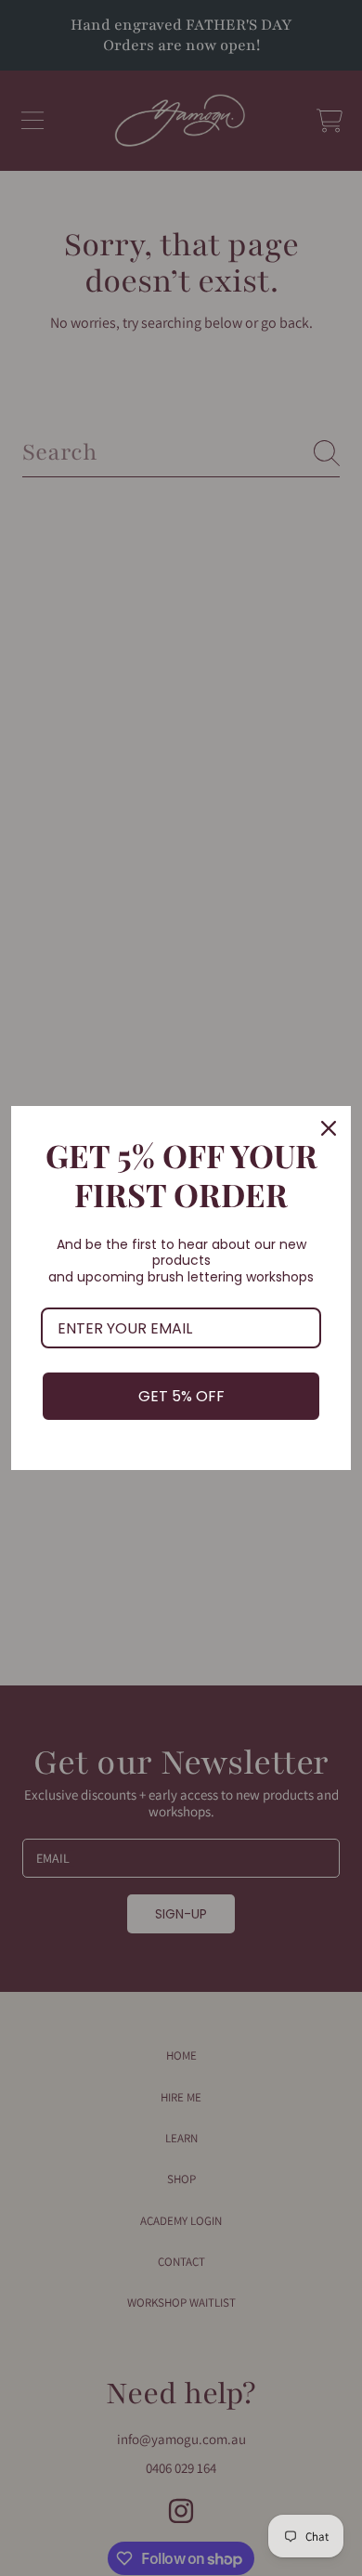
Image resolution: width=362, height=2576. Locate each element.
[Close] (329, 1128)
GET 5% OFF (181, 1396)
